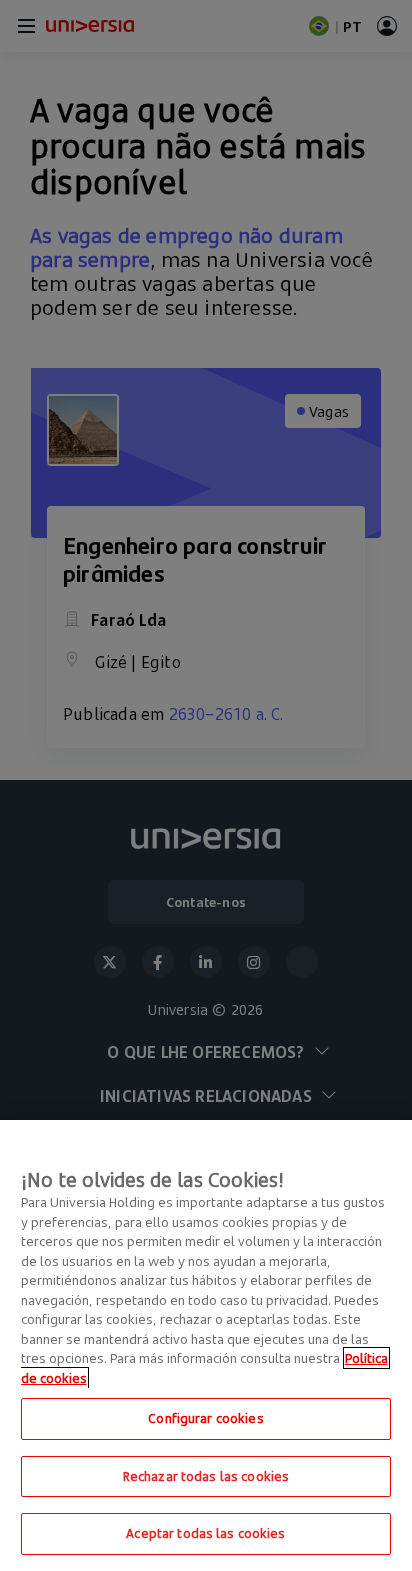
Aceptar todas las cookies (205, 1533)
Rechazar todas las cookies (206, 1476)
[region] (206, 1345)
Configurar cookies (205, 1418)
